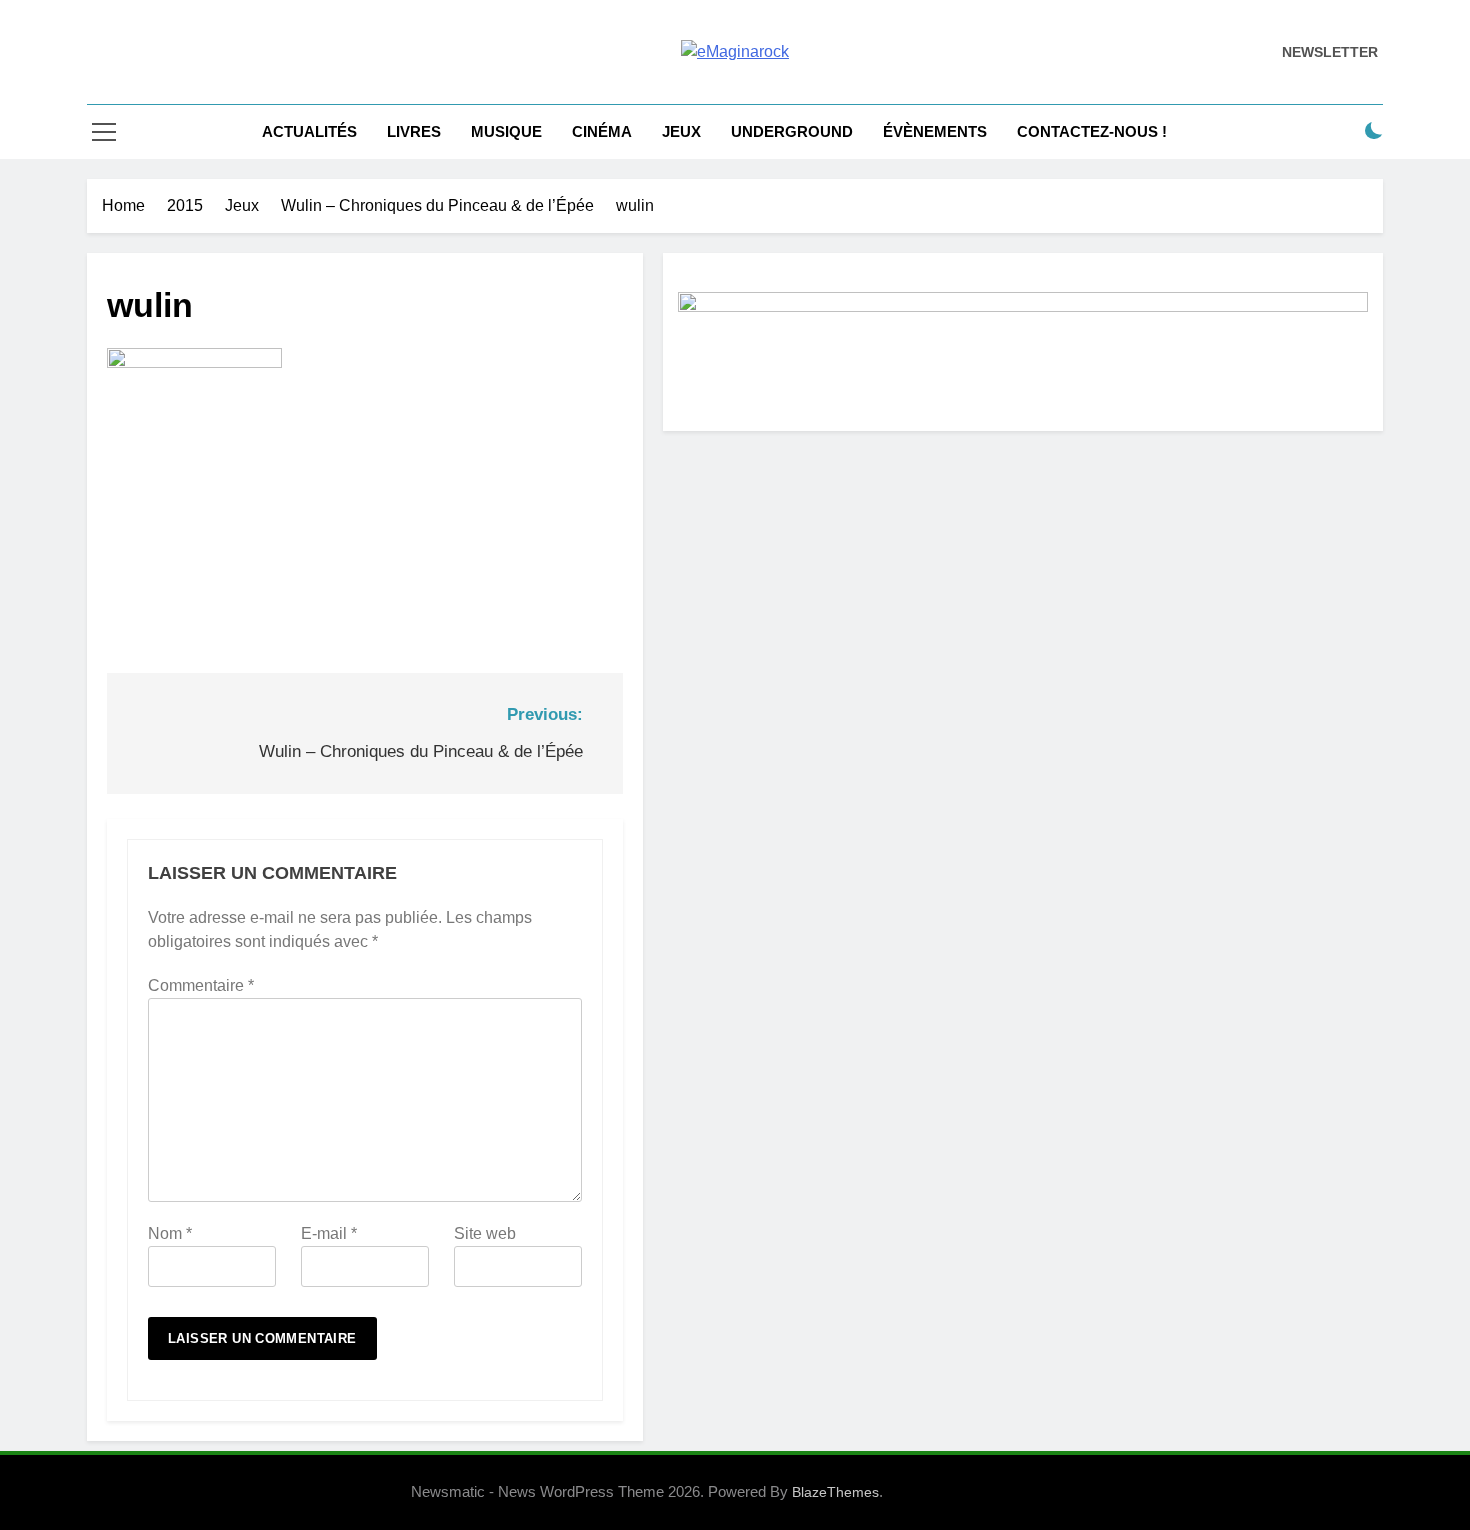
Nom (170, 1233)
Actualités (309, 131)
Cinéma (602, 131)
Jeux (681, 131)
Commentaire (201, 985)
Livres (414, 131)
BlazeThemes (835, 1492)
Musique (506, 131)
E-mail (329, 1233)
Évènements (935, 131)
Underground (792, 131)
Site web (485, 1233)
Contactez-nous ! (1092, 131)
